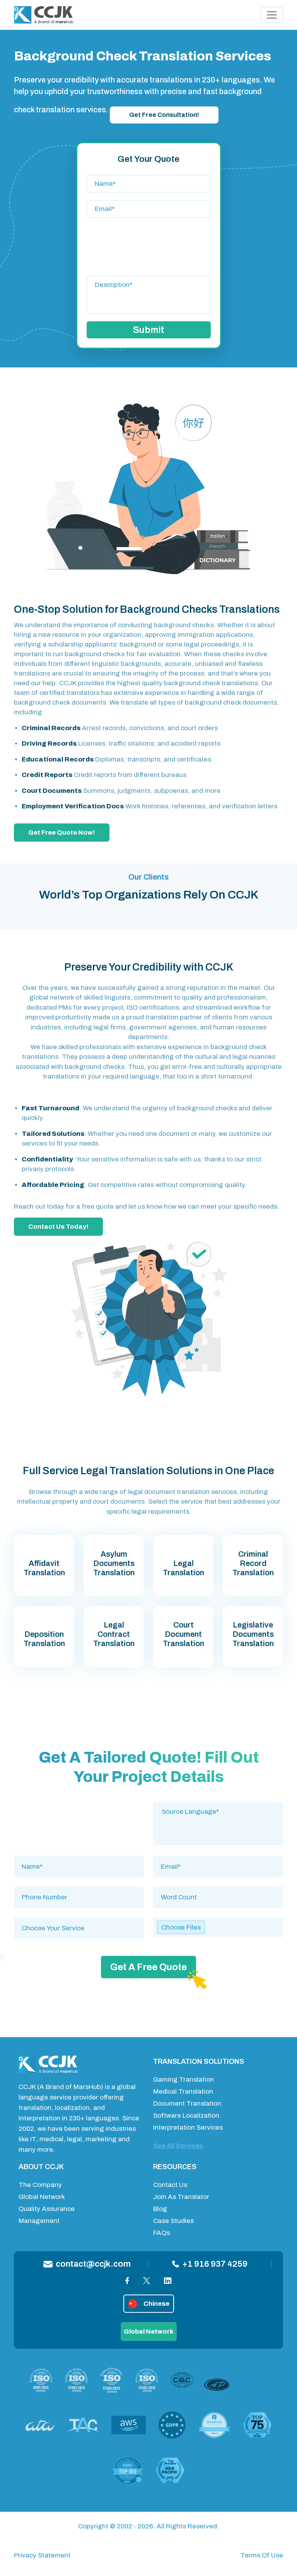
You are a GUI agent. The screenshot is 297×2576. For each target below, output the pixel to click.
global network (149, 2332)
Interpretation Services (188, 2128)
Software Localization (186, 2116)
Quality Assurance (47, 2209)
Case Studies (173, 2221)
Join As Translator (181, 2197)
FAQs (161, 2233)
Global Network (42, 2197)
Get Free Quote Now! (62, 833)
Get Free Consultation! (164, 115)
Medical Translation (183, 2091)
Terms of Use (262, 2555)
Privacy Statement (42, 2555)
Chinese (156, 2304)
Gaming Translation (183, 2079)
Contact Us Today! (58, 1227)
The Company (40, 2185)
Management (39, 2221)
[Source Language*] (218, 1812)
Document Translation (187, 2104)
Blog (160, 2209)
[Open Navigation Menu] (272, 15)
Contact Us (170, 2185)
